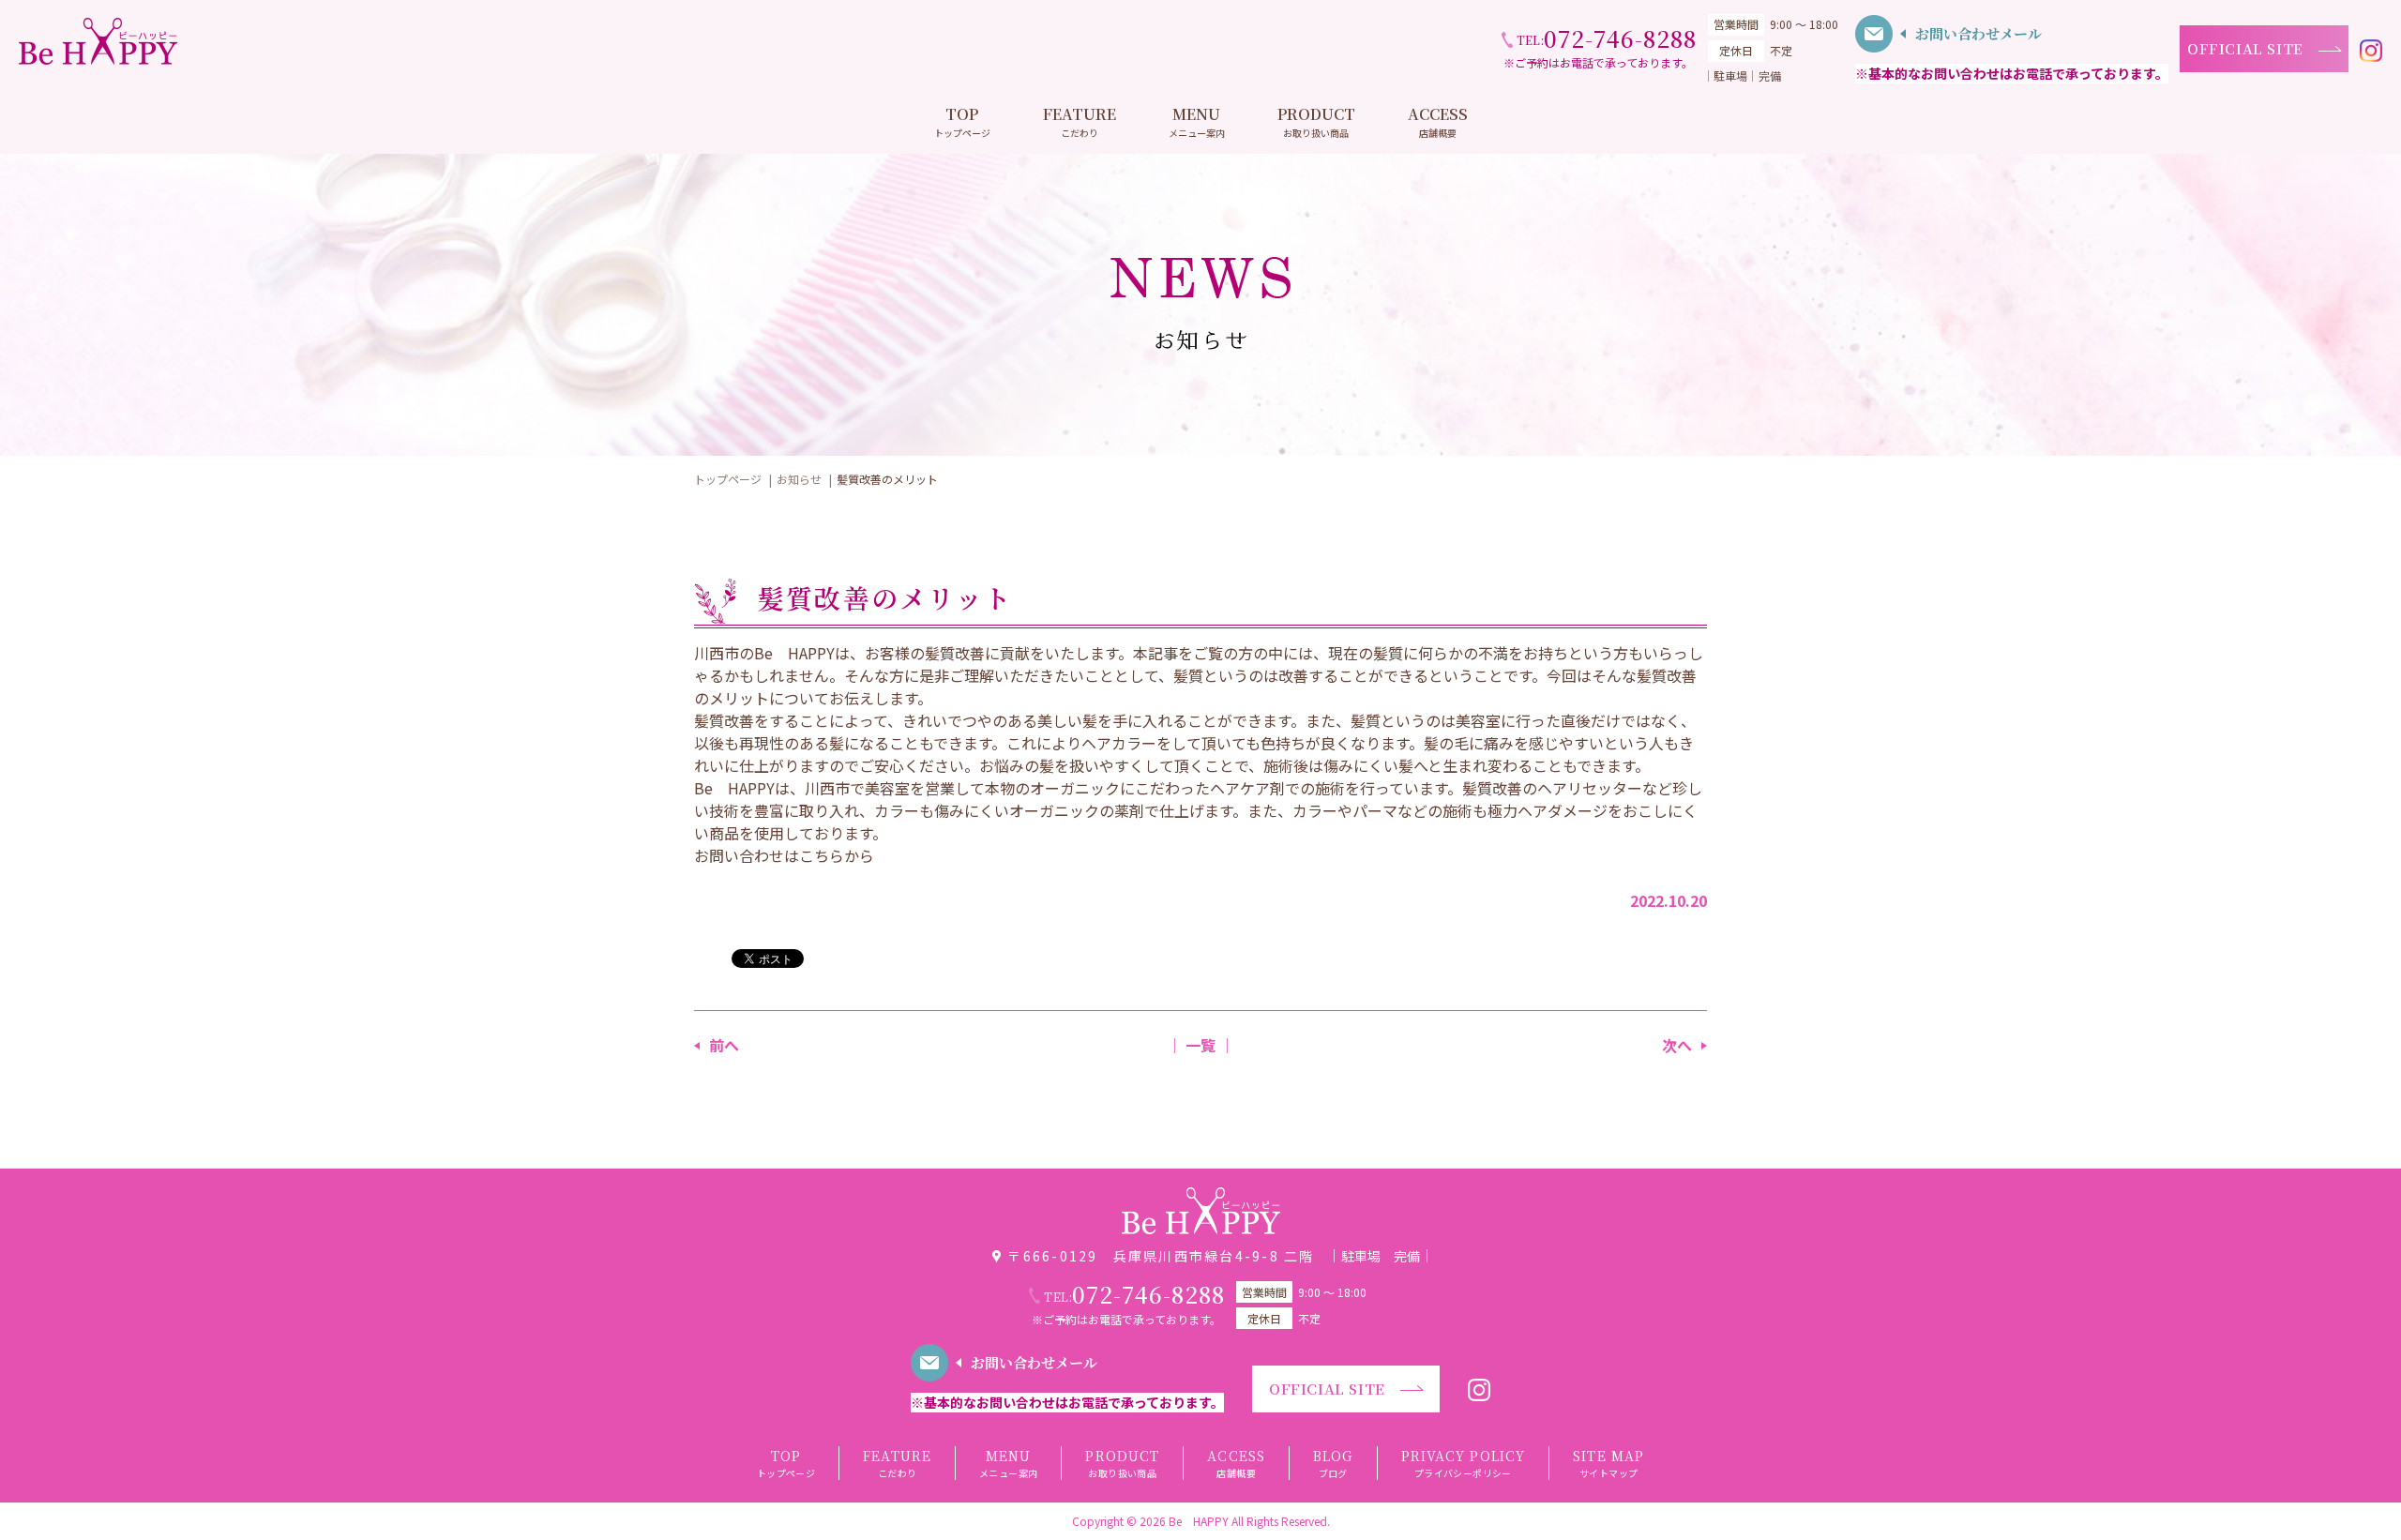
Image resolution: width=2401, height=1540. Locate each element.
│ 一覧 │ (1200, 1045)
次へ (1677, 1045)
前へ (724, 1045)
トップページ (728, 479)
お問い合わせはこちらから (784, 855)
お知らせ (799, 479)
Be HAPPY (1199, 1521)
